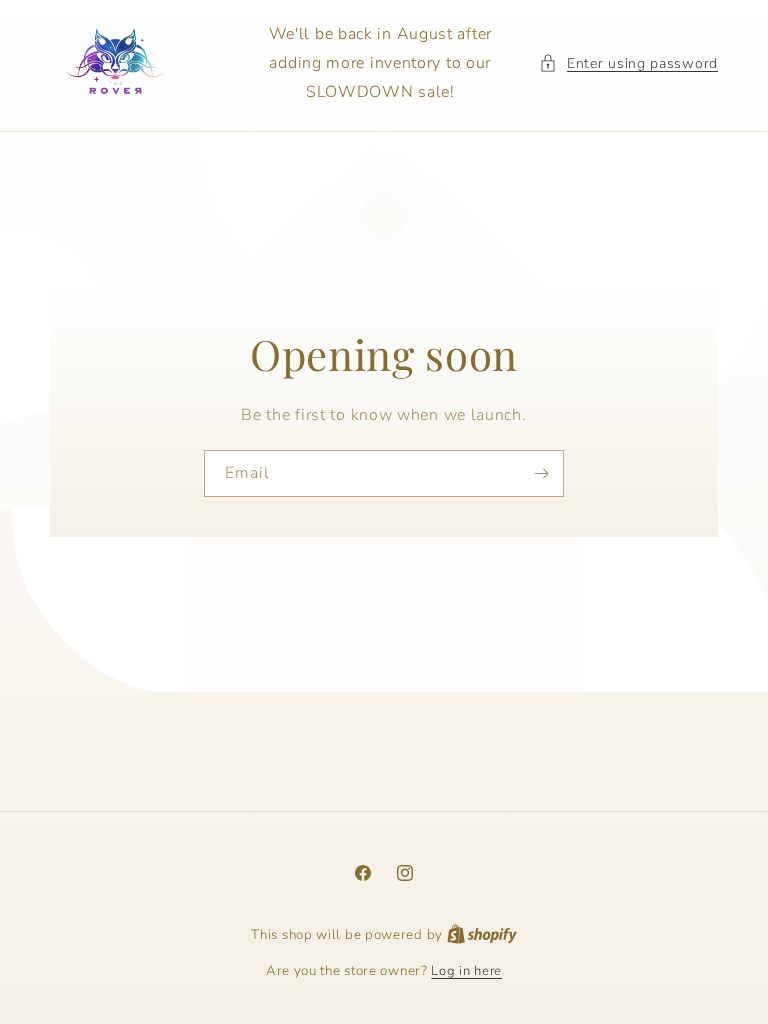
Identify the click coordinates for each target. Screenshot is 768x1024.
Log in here (466, 971)
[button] (628, 63)
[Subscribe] (541, 473)
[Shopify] (482, 935)
